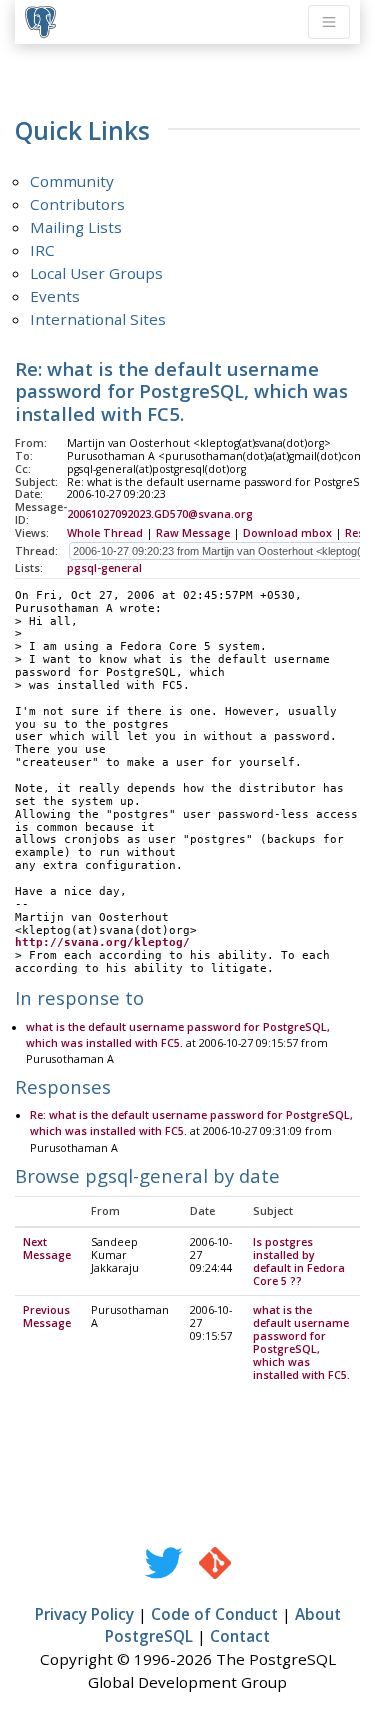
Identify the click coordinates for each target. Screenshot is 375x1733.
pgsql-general (104, 568)
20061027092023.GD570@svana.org (160, 514)
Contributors (77, 204)
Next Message (47, 1248)
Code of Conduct (214, 1614)
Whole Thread (105, 533)
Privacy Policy (84, 1614)
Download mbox (287, 533)
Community (72, 181)
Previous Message (47, 1316)
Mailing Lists (76, 227)
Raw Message (193, 533)
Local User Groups (96, 273)
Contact (240, 1636)
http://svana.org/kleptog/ (102, 942)
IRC (42, 250)
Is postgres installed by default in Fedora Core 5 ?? (299, 1261)
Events (55, 296)
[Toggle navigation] (329, 22)
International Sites (98, 319)
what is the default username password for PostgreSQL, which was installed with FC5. (301, 1342)
